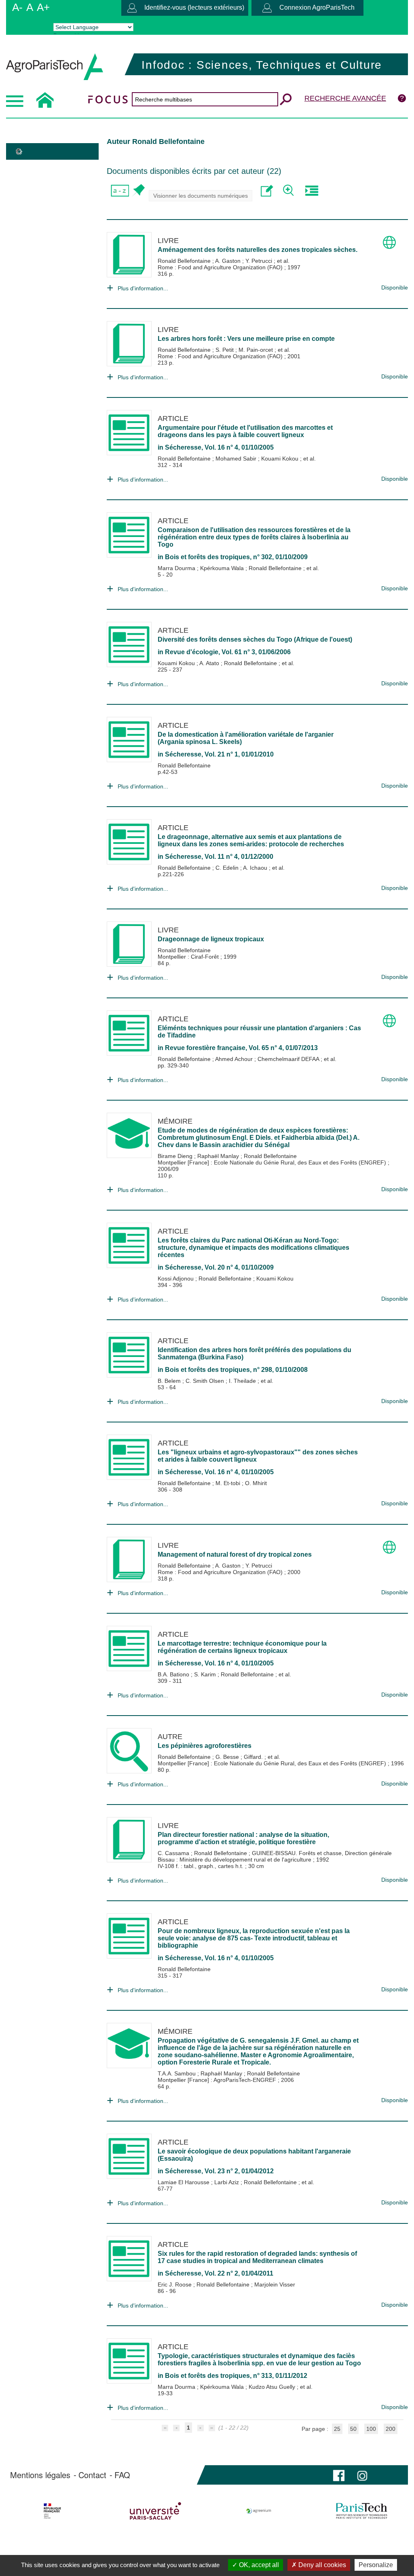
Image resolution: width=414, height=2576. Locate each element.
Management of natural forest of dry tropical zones (235, 1554)
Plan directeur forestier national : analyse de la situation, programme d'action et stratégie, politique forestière (243, 1838)
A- (17, 7)
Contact (92, 2475)
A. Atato (210, 663)
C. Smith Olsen (206, 1381)
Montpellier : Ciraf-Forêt (189, 957)
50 (353, 2429)
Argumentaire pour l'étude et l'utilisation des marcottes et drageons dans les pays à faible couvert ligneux (245, 431)
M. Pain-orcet (257, 350)
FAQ (122, 2475)
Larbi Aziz (227, 2182)
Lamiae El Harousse (184, 2182)
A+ (43, 7)
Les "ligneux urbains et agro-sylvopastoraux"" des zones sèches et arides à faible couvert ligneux (258, 1456)
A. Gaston (229, 261)
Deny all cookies (321, 2565)
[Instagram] (362, 2475)
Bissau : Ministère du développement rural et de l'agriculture (235, 1860)
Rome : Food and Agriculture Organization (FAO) (221, 267)
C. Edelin (228, 868)
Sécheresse (183, 447)
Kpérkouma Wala (223, 568)
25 (337, 2429)
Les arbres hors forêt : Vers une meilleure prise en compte (246, 339)
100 (371, 2429)
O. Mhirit (256, 1483)
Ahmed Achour (235, 1059)
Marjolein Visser (275, 2284)
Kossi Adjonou (176, 1278)
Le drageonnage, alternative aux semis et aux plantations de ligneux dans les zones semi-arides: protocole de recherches (251, 840)
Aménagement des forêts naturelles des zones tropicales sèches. (258, 250)
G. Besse (228, 1757)
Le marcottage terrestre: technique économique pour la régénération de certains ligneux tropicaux (242, 1647)
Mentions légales (40, 2475)
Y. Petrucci (260, 261)
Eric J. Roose (175, 2284)
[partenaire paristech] (361, 2511)
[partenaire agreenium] (259, 2511)
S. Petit (225, 350)
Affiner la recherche (289, 191)
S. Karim (206, 1674)
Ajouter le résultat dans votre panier (138, 191)
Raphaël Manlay (219, 1156)
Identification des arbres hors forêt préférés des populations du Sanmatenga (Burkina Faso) (255, 1354)
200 (391, 2429)
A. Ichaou (256, 868)
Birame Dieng (176, 1156)
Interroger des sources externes (312, 191)
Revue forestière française (205, 1048)
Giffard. (254, 1757)
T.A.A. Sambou (177, 2073)
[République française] (53, 2511)
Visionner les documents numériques (201, 196)
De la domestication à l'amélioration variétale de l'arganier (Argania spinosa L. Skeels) (246, 738)
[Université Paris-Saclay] (156, 2511)
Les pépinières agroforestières (205, 1746)
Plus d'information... (143, 288)
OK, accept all (258, 2565)
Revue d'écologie (192, 652)
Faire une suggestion (267, 191)
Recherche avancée (345, 98)
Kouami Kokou (281, 459)
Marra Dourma (177, 568)
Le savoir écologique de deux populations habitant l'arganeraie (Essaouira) (254, 2155)
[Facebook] (339, 2475)
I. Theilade (243, 1381)
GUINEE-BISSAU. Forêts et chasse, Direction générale (322, 1853)
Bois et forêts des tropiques (207, 557)
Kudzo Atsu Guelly (273, 2387)
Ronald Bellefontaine (185, 261)
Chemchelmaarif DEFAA (289, 1059)
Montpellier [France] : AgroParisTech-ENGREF (218, 2080)
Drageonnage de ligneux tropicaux (211, 939)
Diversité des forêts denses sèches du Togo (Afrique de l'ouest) (255, 639)
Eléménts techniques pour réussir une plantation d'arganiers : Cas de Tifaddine (259, 1032)
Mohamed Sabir (237, 459)
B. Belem (170, 1381)
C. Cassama (174, 1853)
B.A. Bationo (174, 1674)
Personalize (376, 2565)
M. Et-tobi (229, 1483)
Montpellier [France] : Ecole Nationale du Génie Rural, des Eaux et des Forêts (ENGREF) (273, 1162)
